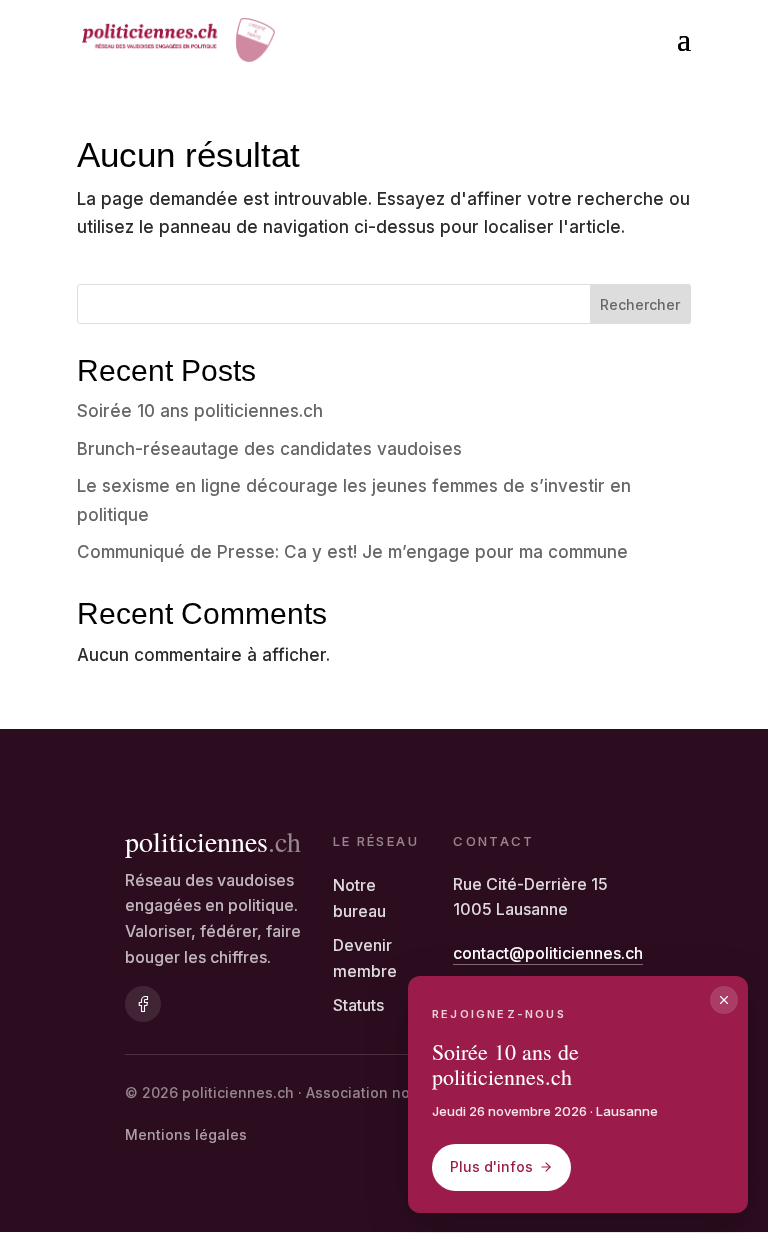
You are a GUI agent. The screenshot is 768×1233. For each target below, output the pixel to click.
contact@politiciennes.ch (548, 953)
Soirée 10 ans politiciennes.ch (200, 411)
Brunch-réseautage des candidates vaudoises (269, 449)
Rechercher (640, 304)
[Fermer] (724, 1000)
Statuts (358, 1005)
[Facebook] (143, 1004)
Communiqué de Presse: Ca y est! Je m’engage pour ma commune (352, 552)
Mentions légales (186, 1134)
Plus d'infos (491, 1166)
